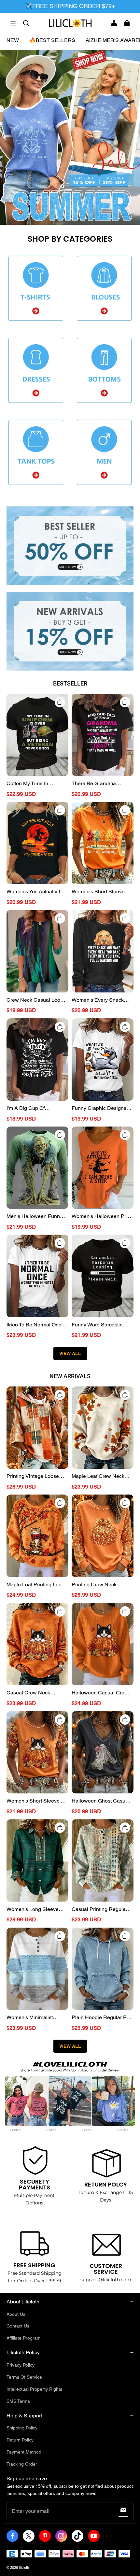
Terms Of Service (24, 2377)
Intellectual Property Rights (34, 2389)
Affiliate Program (24, 2338)
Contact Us (18, 2326)
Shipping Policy (22, 2428)
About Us (16, 2314)
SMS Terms (18, 2401)
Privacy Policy (21, 2365)
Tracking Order (22, 2464)
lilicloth (24, 2568)
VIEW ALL (70, 1353)
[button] (13, 23)
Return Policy (20, 2440)
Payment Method (24, 2452)
